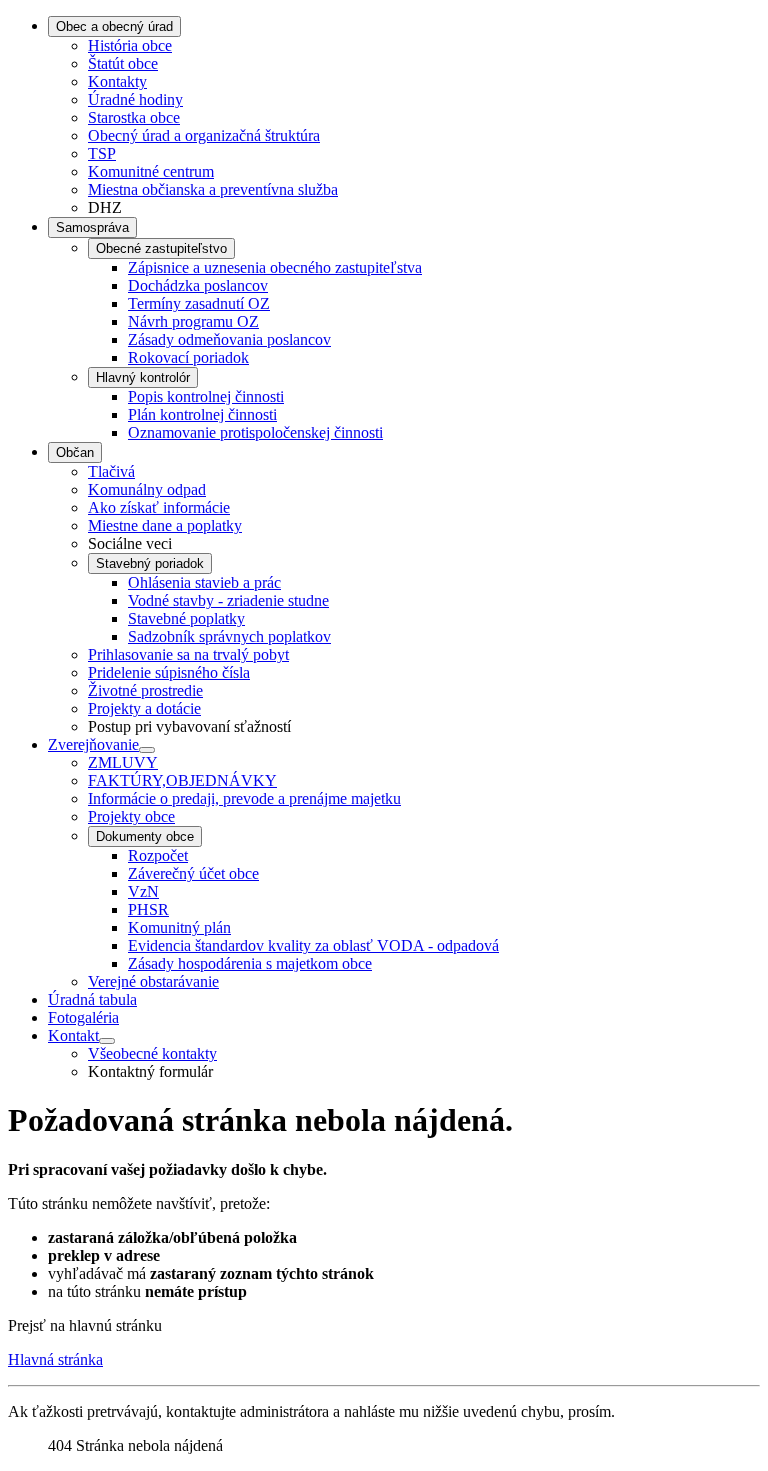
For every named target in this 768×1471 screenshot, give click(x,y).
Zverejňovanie (93, 744)
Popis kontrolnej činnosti (206, 396)
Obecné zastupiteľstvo (161, 248)
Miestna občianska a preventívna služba (213, 189)
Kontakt (73, 1035)
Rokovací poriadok (188, 357)
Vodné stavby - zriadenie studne (228, 600)
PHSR (148, 909)
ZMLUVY (123, 762)
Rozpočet (158, 855)
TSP (102, 153)
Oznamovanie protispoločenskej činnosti (255, 432)
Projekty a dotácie (144, 708)
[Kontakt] (107, 1041)
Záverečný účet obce (193, 873)
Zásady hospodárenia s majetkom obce (250, 963)
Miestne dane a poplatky (165, 525)
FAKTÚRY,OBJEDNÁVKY (182, 780)
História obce (130, 45)
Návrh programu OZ (193, 321)
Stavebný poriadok (150, 563)
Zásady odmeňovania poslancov (229, 339)
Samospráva (92, 227)
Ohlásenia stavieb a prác (204, 582)
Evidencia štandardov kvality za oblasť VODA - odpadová (313, 945)
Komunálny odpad (147, 489)
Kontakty (117, 81)
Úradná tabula (92, 999)
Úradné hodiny (135, 99)
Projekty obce (131, 816)
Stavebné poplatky (186, 618)
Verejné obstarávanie (153, 981)
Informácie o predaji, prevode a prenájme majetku (244, 798)
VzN (143, 891)
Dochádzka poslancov (198, 285)
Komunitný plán (179, 927)
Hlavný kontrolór (143, 377)
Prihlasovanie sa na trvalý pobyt (188, 654)
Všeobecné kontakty (152, 1053)
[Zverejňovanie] (147, 750)
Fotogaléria (83, 1017)
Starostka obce (134, 117)
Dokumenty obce (145, 836)
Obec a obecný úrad (114, 26)
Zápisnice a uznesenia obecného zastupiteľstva (275, 267)
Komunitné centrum (151, 171)
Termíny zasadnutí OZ (199, 303)
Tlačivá (111, 471)
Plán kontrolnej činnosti (202, 414)
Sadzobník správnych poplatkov (229, 636)
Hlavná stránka (55, 1359)
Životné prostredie (145, 690)
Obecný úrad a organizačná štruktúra (204, 135)
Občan (75, 452)
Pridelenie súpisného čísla (169, 672)
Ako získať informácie (159, 507)
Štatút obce (123, 63)
